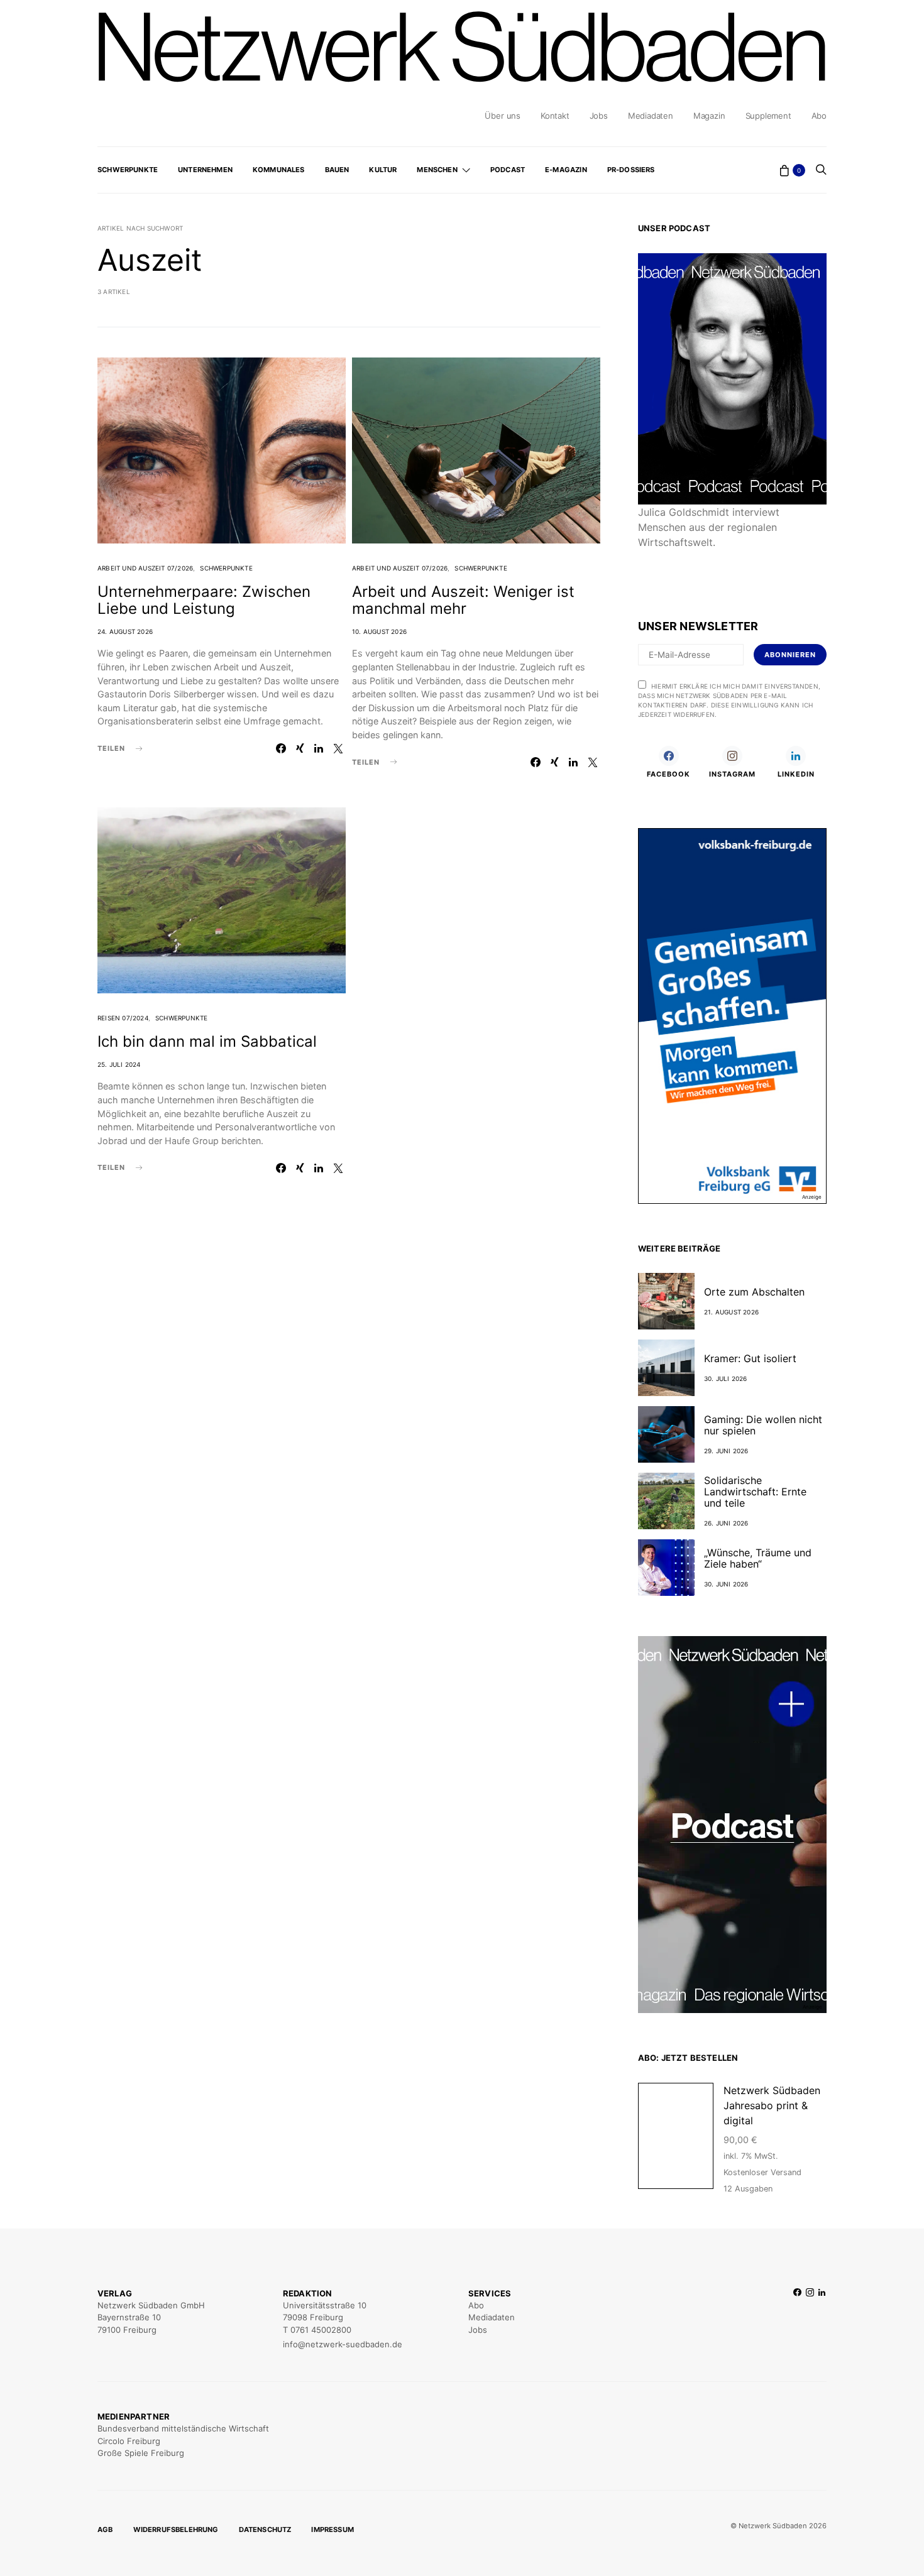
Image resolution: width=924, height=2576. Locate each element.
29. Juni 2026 (726, 1451)
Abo (819, 116)
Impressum (333, 2530)
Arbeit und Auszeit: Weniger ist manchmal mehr (463, 600)
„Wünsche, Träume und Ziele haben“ (758, 1558)
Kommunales (279, 170)
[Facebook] (797, 2319)
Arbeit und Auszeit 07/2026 (145, 568)
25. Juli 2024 (119, 1064)
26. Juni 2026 (726, 1523)
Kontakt (555, 116)
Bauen (337, 170)
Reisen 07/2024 (123, 1018)
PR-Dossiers (631, 170)
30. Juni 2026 (726, 1584)
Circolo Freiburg (129, 2441)
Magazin (709, 116)
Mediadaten (651, 116)
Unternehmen (205, 170)
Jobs (599, 116)
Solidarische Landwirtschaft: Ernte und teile (755, 1492)
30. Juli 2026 (726, 1378)
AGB (105, 2530)
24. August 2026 (125, 631)
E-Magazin (566, 170)
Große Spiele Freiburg (141, 2453)
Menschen (437, 170)
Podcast (508, 170)
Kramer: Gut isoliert (750, 1358)
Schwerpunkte (128, 170)
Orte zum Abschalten (754, 1292)
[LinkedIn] (822, 2319)
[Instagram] (810, 2319)
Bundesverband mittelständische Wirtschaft (183, 2428)
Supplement (768, 116)
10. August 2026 (379, 631)
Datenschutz (265, 2530)
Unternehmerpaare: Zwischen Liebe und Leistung (204, 600)
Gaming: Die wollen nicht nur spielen (763, 1425)
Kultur (383, 170)
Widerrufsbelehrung (176, 2530)
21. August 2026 (731, 1312)
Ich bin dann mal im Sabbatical (207, 1041)
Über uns (502, 116)
